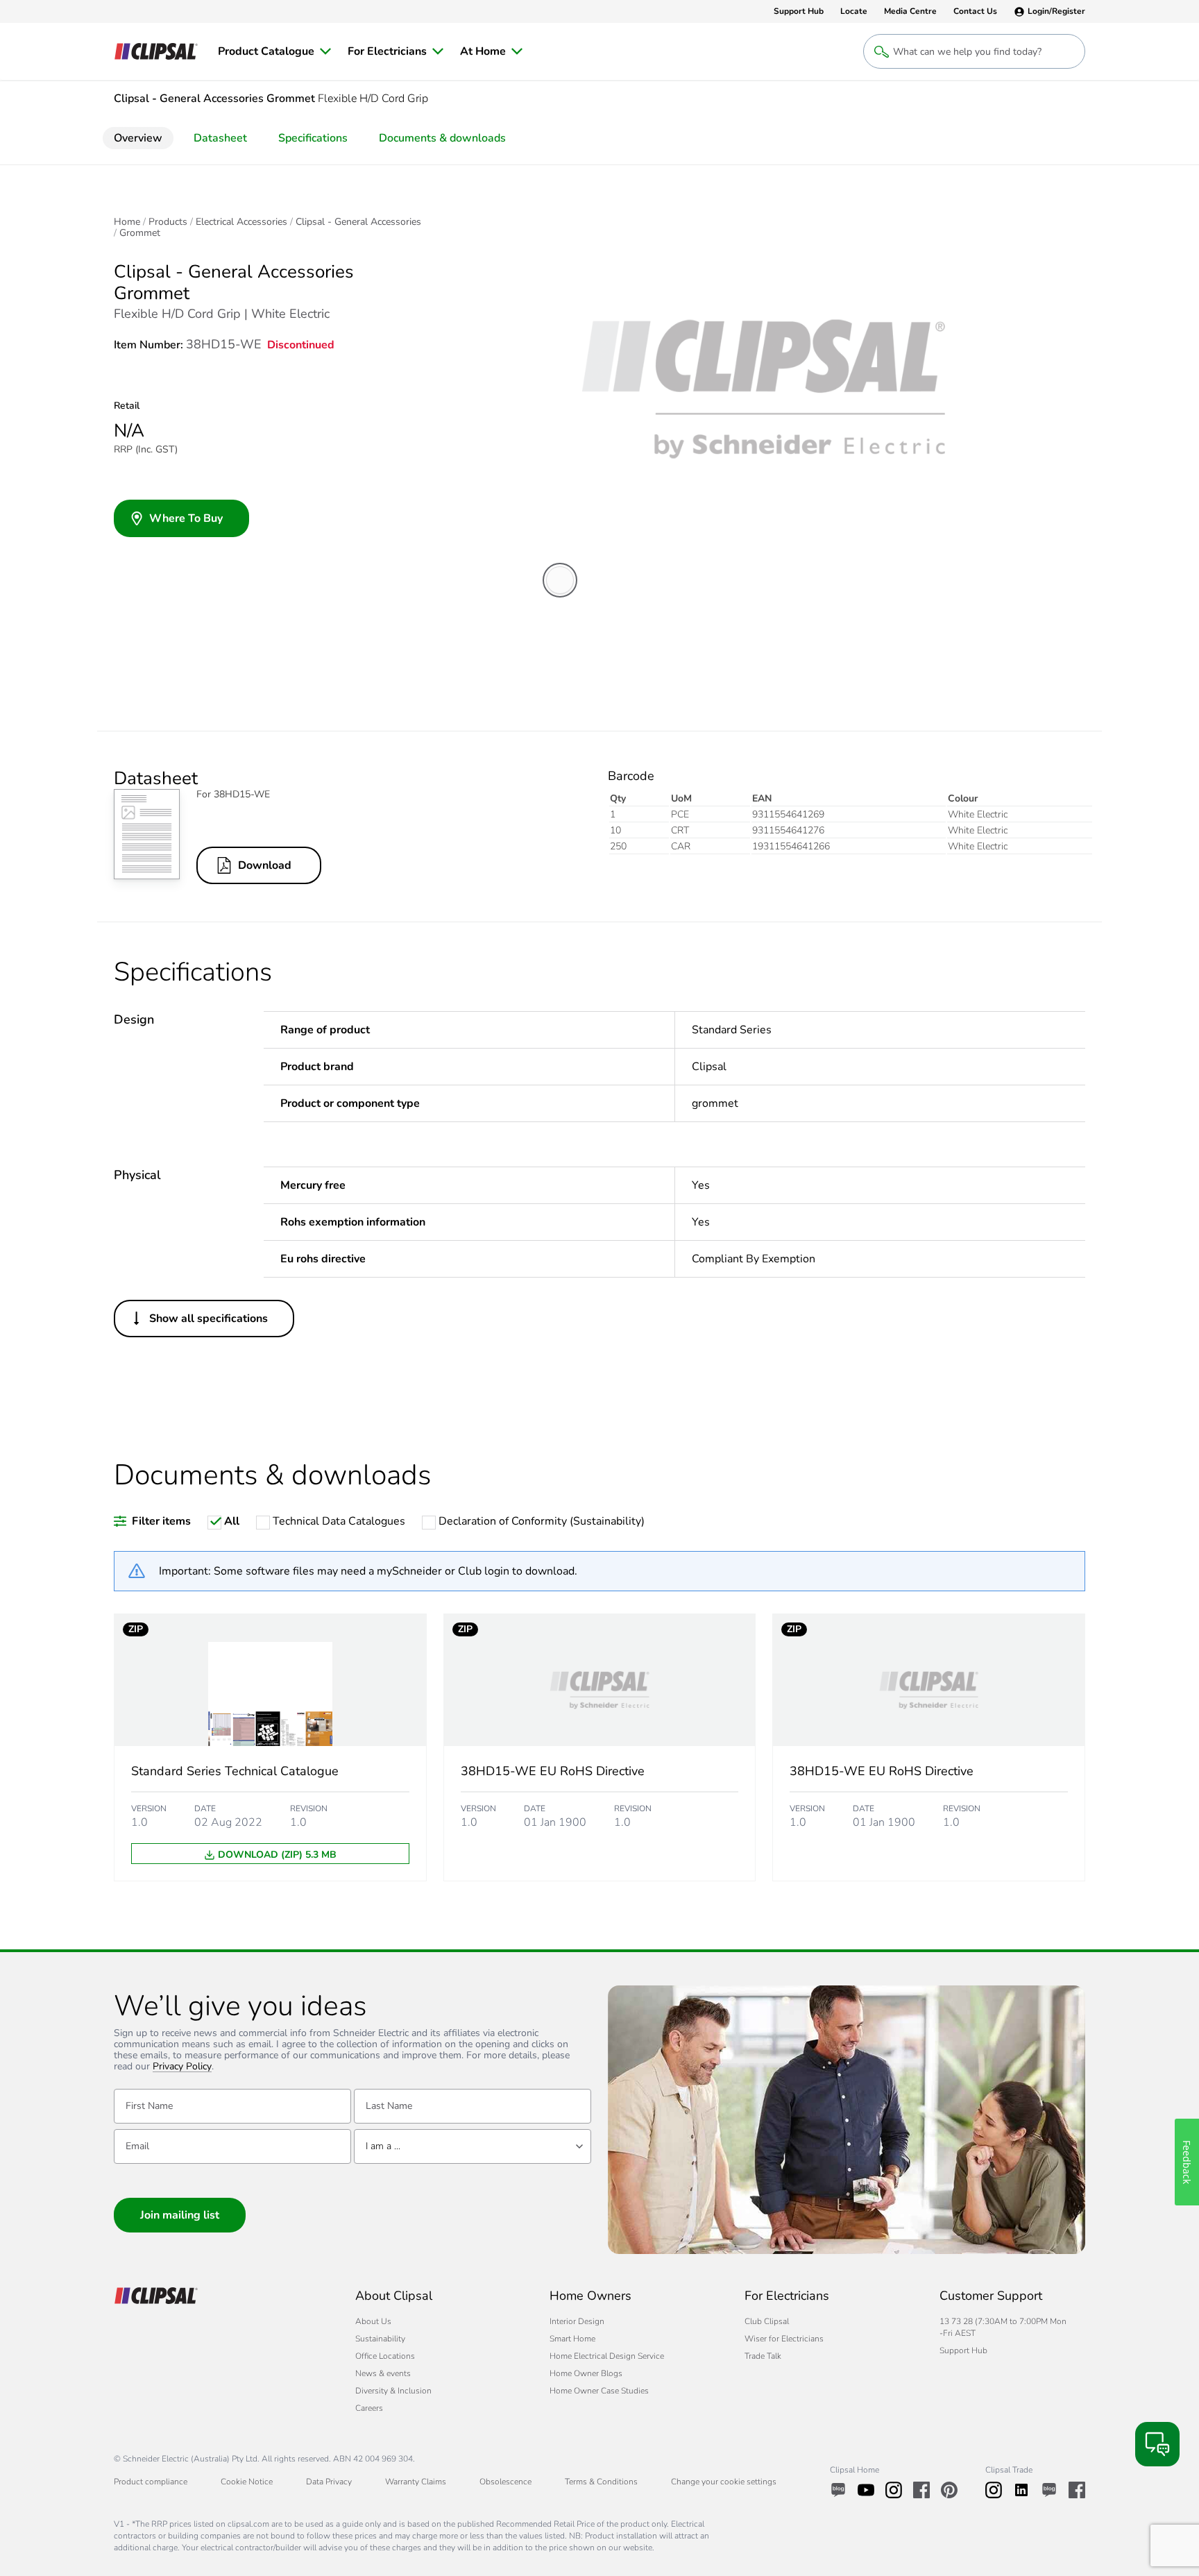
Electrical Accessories (241, 222)
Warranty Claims (416, 2482)
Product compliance (151, 2482)
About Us (373, 2321)
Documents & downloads (442, 138)
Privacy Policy (182, 2067)
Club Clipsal (767, 2321)
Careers (369, 2408)
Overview (138, 138)
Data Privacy (329, 2482)
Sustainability (380, 2339)
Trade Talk (763, 2356)
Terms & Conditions (601, 2482)
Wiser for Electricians (784, 2339)
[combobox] (473, 2146)
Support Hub (963, 2350)
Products (168, 222)
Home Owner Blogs (586, 2373)
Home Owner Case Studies (599, 2391)
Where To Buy (186, 518)
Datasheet (220, 138)
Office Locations (385, 2356)
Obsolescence (505, 2482)
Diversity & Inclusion (393, 2391)
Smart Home (572, 2339)
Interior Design (577, 2321)
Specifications (313, 138)
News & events (383, 2373)
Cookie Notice (247, 2482)
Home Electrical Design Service (607, 2356)
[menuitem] (274, 51)
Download (265, 865)
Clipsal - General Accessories (358, 222)
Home (127, 222)
